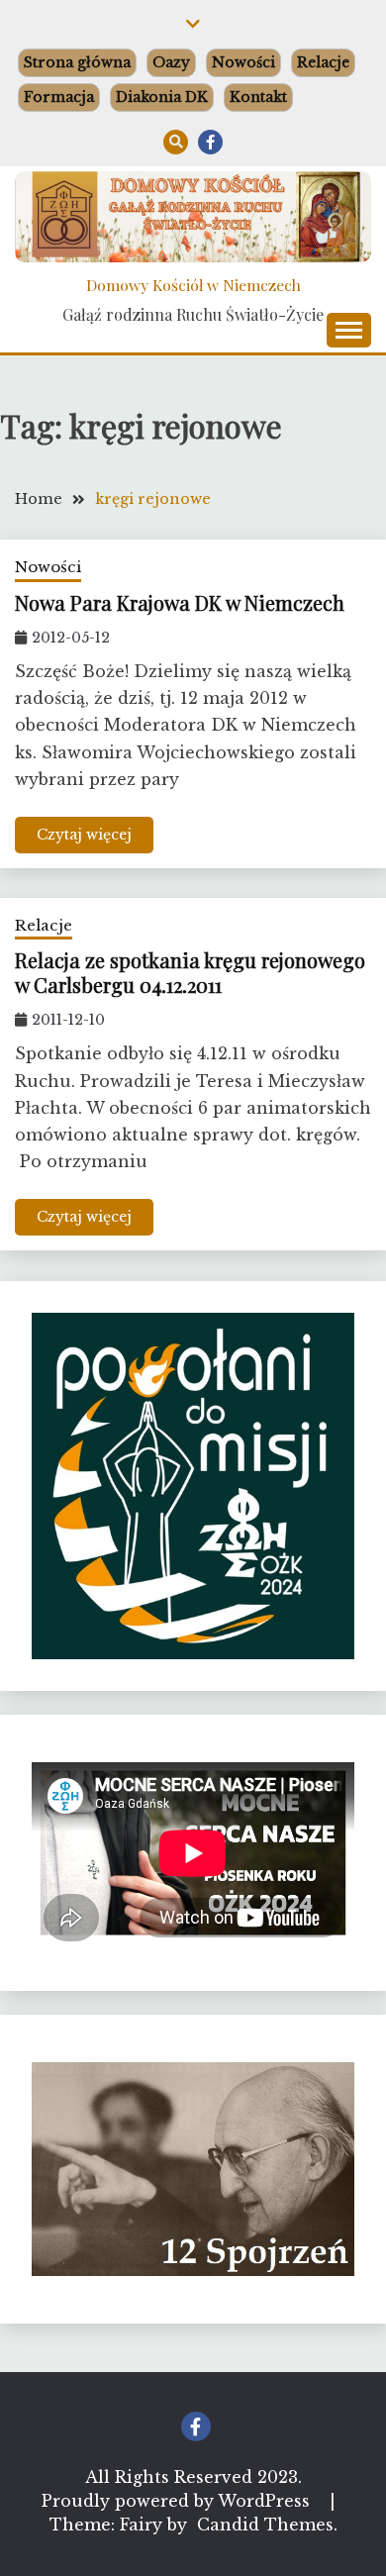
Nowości (243, 62)
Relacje (323, 62)
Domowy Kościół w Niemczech (193, 285)
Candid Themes (265, 2525)
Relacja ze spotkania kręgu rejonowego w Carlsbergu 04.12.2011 (190, 972)
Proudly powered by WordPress (178, 2501)
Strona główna (77, 62)
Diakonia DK (162, 97)
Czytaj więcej (84, 835)
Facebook (210, 142)
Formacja (59, 97)
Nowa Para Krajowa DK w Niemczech (180, 602)
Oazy (171, 62)
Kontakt (258, 97)
